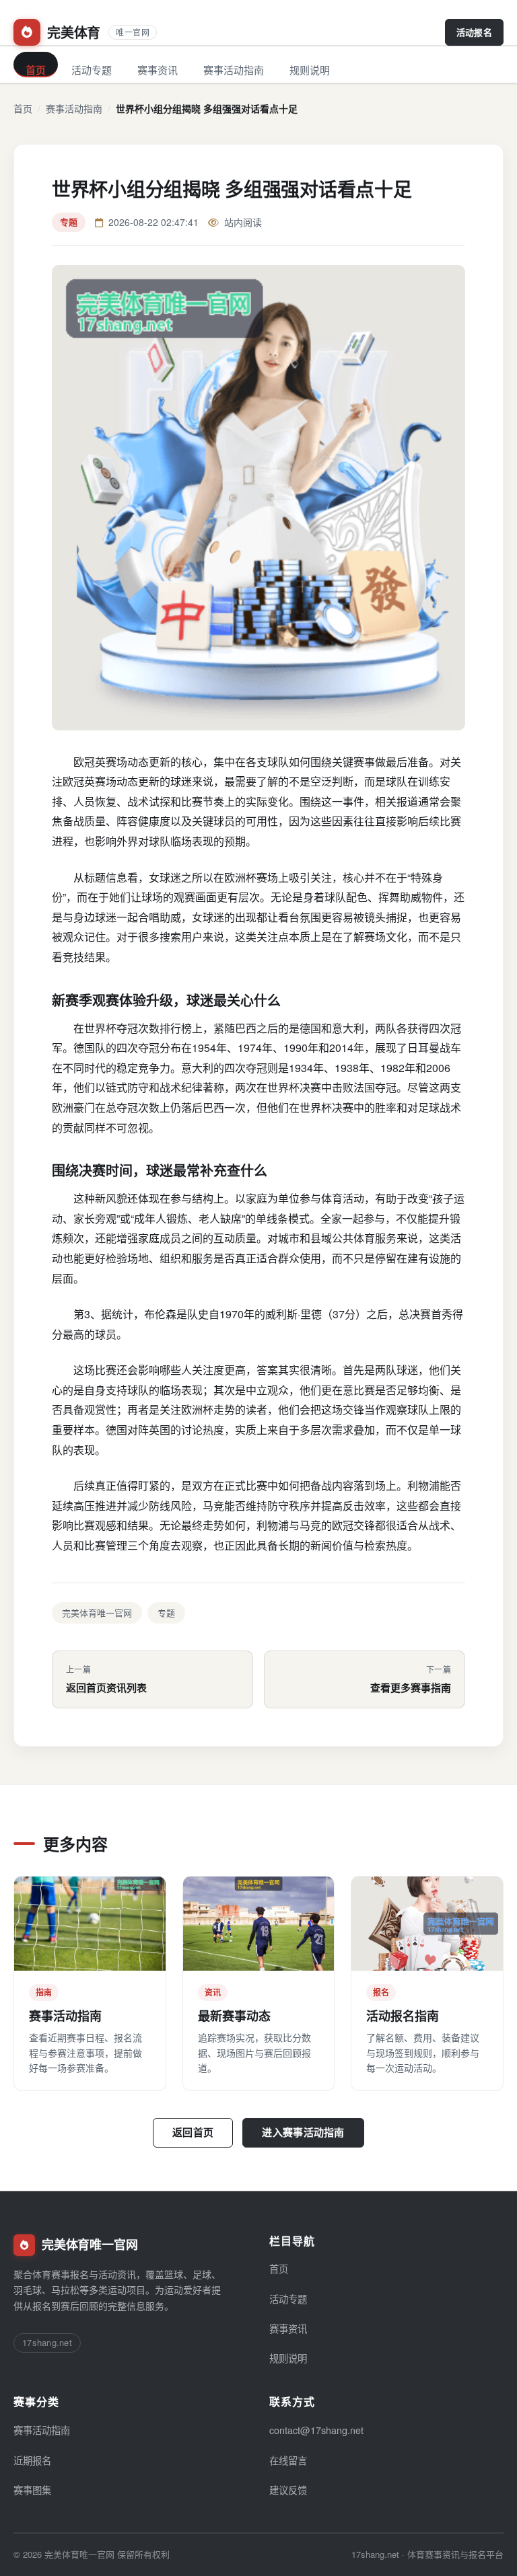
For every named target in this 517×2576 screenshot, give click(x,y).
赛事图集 (32, 2490)
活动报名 (474, 32)
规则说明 (310, 70)
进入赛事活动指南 (303, 2132)
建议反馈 (288, 2490)
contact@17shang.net (316, 2430)
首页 (36, 70)
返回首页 (193, 2132)
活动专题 (92, 70)
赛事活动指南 (234, 70)
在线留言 (288, 2460)
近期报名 (32, 2460)
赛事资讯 (158, 70)
